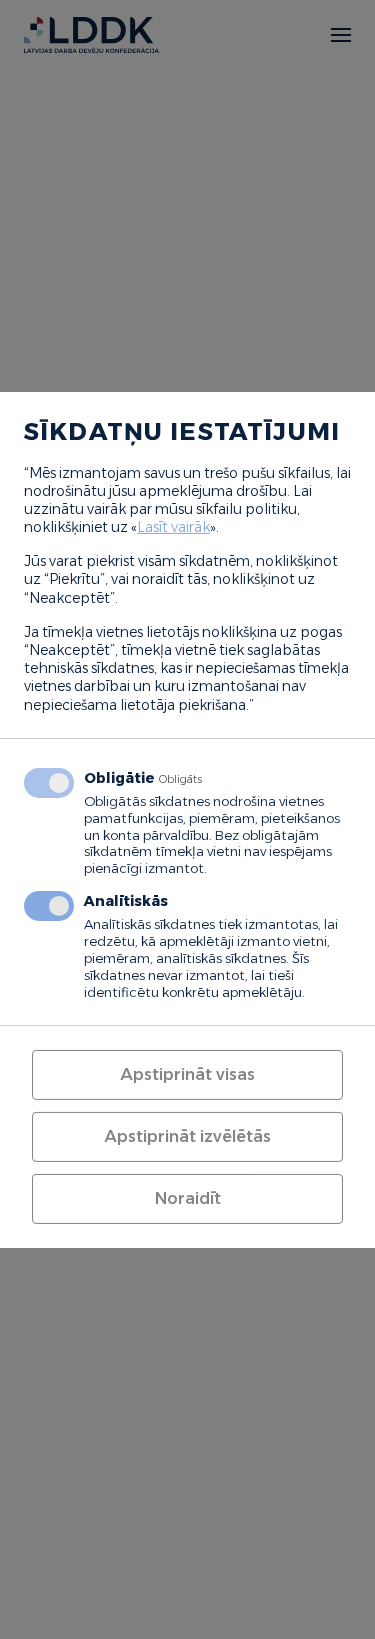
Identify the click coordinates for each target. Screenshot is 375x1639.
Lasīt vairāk (173, 527)
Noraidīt (188, 1198)
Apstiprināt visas (187, 1074)
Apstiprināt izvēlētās (187, 1136)
